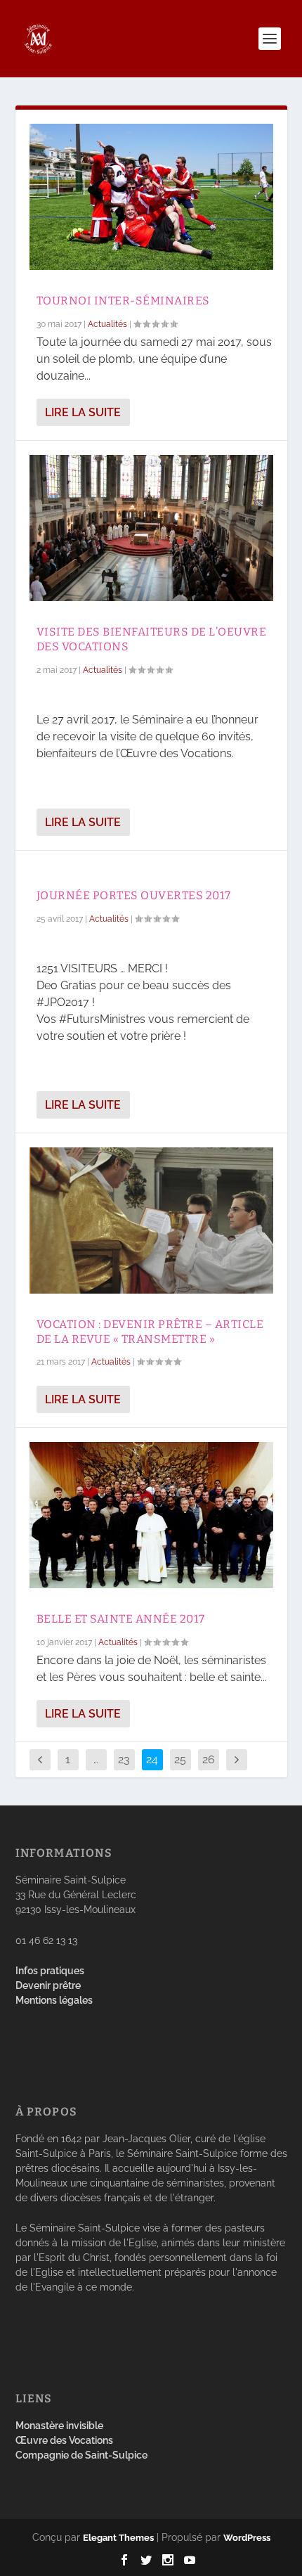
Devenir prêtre (48, 1985)
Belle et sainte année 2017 (121, 1619)
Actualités (107, 324)
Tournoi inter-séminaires (123, 301)
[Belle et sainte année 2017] (151, 1515)
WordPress (247, 2538)
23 (124, 1759)
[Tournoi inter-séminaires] (151, 197)
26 (209, 1759)
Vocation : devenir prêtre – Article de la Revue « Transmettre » (150, 1332)
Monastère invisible (59, 2426)
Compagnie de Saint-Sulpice (81, 2455)
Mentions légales (54, 2000)
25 (180, 1759)
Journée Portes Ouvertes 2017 (134, 895)
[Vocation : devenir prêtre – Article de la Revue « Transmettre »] (151, 1221)
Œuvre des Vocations (64, 2440)
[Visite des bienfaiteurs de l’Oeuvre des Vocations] (151, 528)
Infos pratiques (50, 1971)
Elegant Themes (118, 2538)
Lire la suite (83, 412)
